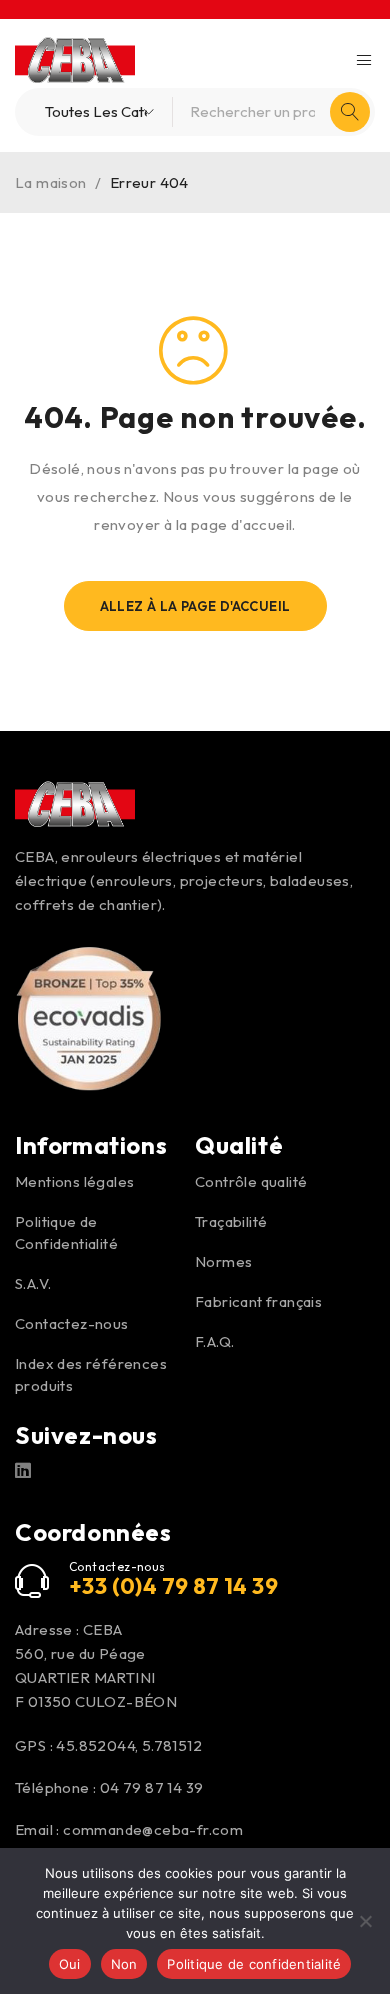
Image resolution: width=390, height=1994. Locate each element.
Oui (70, 1964)
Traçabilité (231, 1221)
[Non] (365, 1921)
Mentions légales (74, 1181)
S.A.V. (33, 1283)
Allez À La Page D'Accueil (195, 606)
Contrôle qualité (251, 1181)
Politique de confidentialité (254, 1964)
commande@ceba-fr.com (153, 1829)
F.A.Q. (214, 1341)
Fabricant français (258, 1301)
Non (124, 1964)
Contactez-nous (72, 1323)
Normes (223, 1261)
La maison (51, 182)
